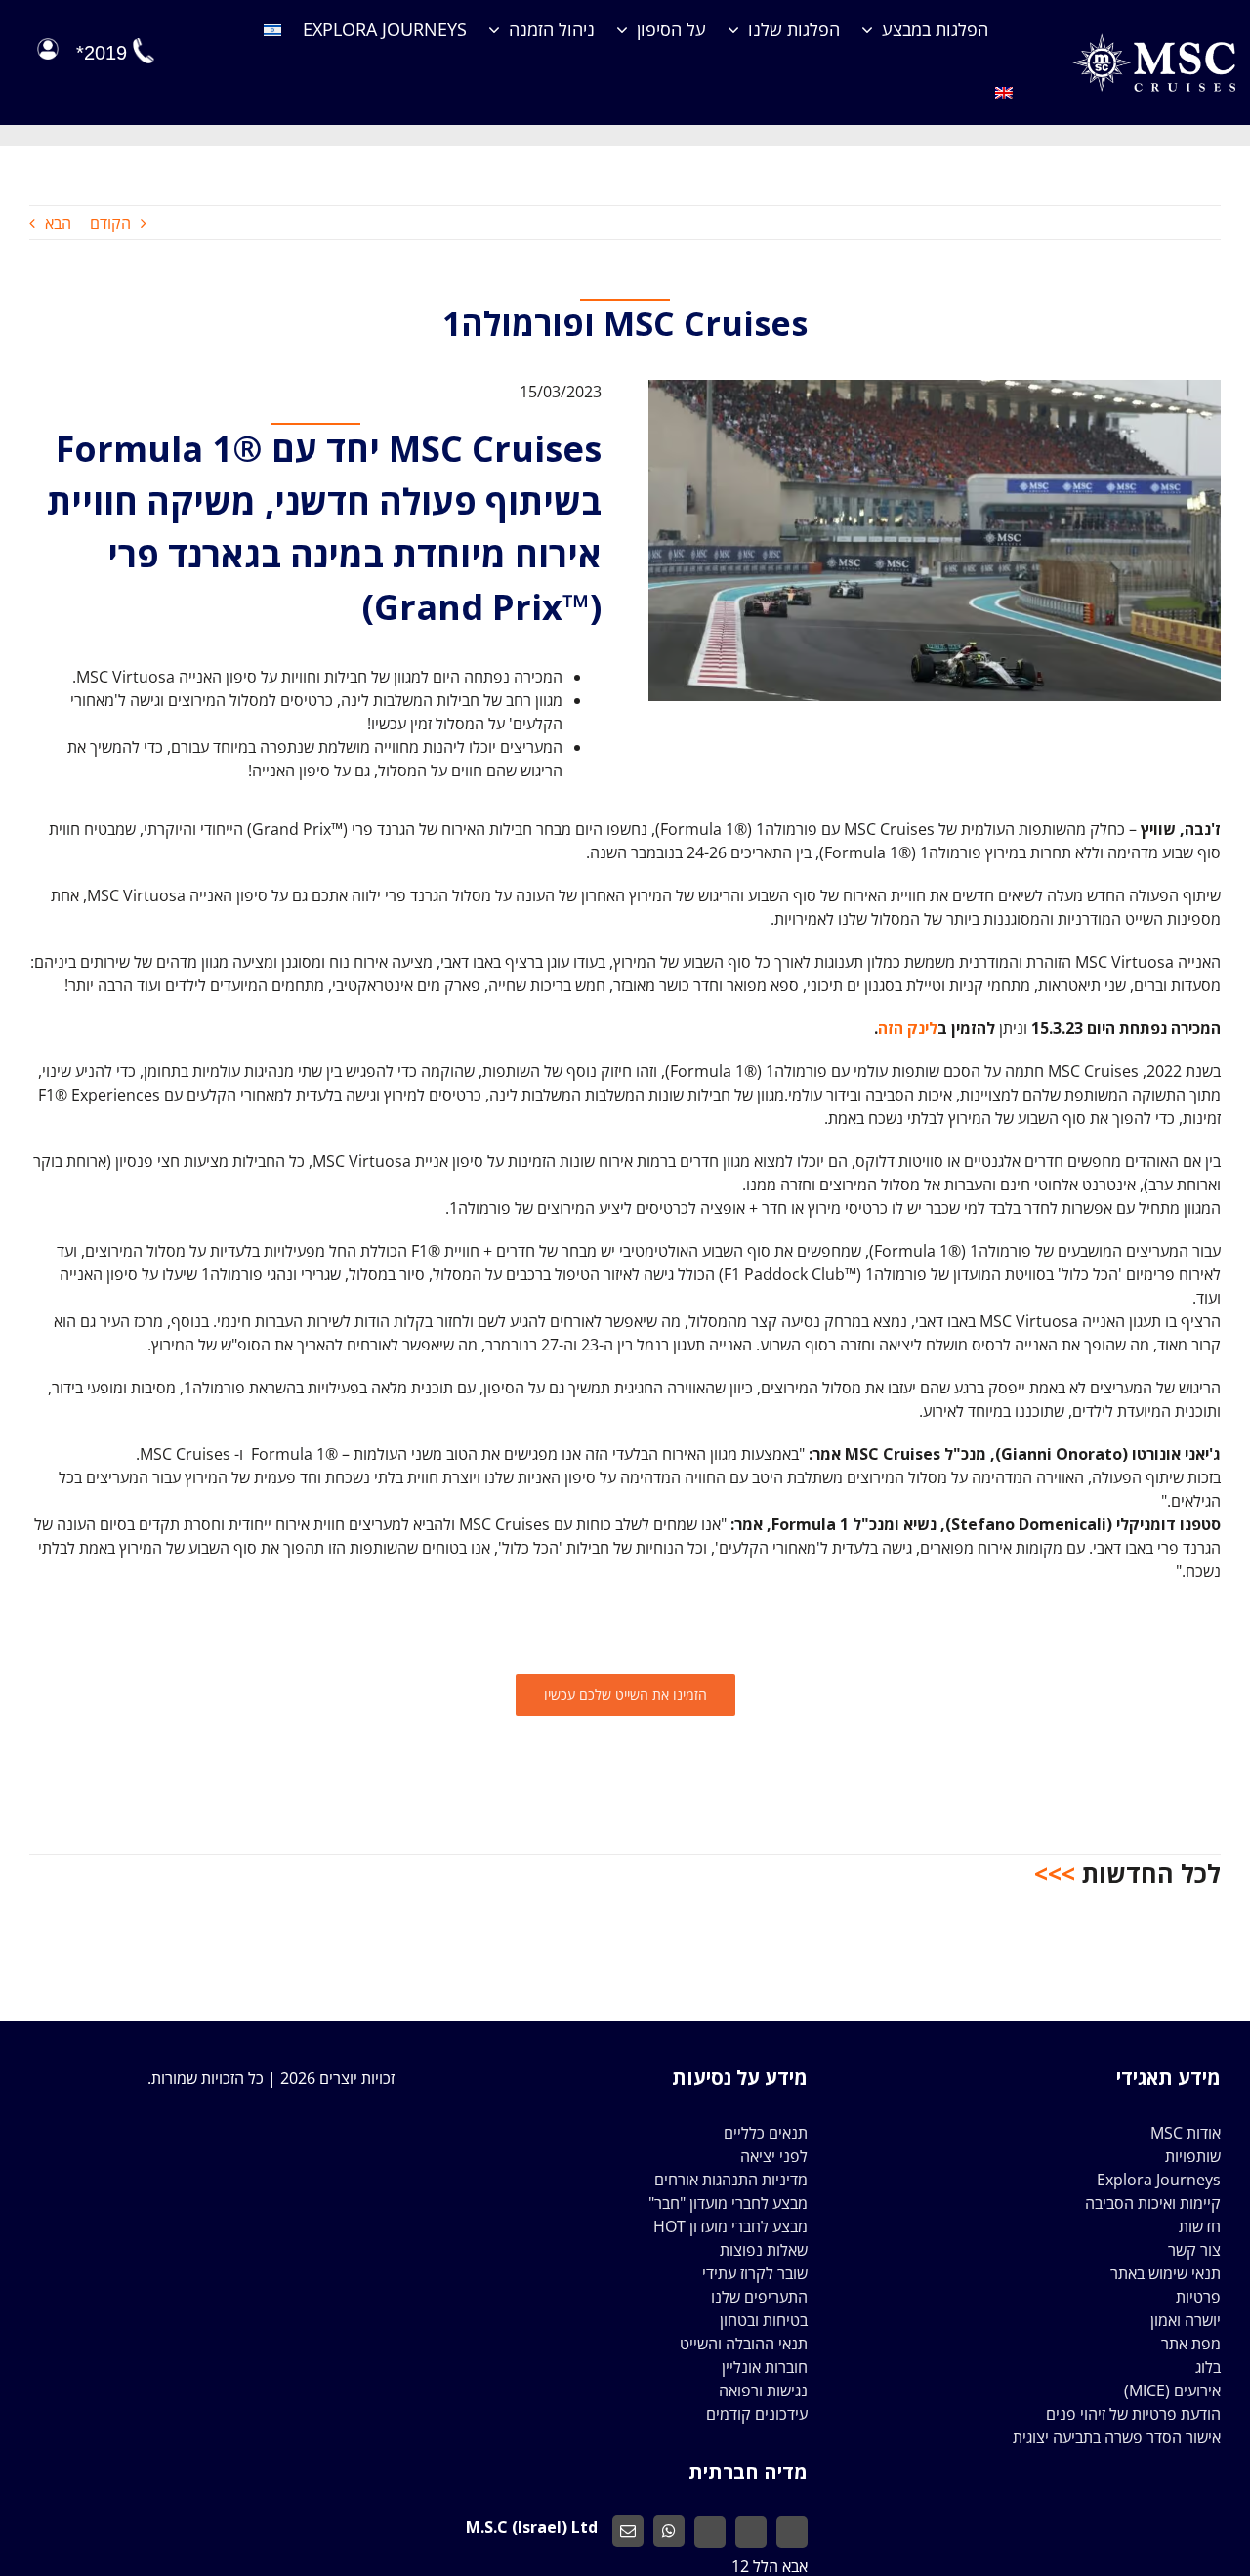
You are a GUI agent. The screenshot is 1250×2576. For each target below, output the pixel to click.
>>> (1055, 1873)
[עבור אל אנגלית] (1004, 94)
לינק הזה (908, 1028)
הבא (58, 223)
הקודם (110, 223)
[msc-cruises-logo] (1154, 41)
